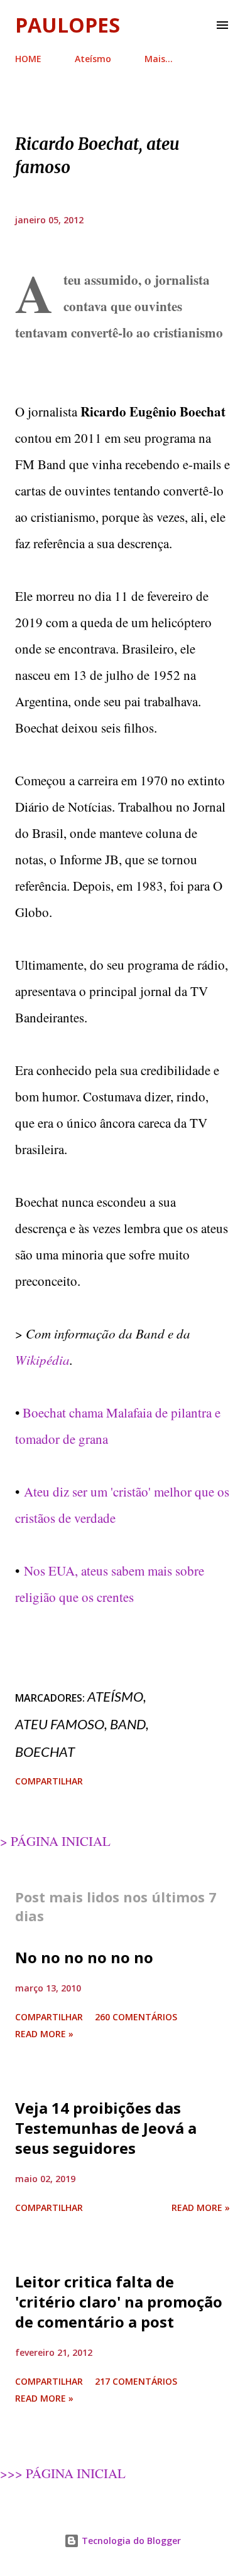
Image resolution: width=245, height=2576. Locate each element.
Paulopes (68, 25)
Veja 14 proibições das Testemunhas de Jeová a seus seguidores (106, 2128)
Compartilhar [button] (49, 1781)
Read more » (44, 2034)
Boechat (45, 1752)
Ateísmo (93, 59)
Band (128, 1724)
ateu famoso (60, 1724)
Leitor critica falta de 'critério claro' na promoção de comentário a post (119, 2302)
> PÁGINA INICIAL (55, 1841)
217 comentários (136, 2381)
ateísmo (115, 1696)
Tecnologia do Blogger (130, 2541)
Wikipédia (42, 1360)
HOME (28, 59)
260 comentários (136, 2017)
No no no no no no (84, 1957)
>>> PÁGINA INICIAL (63, 2473)
